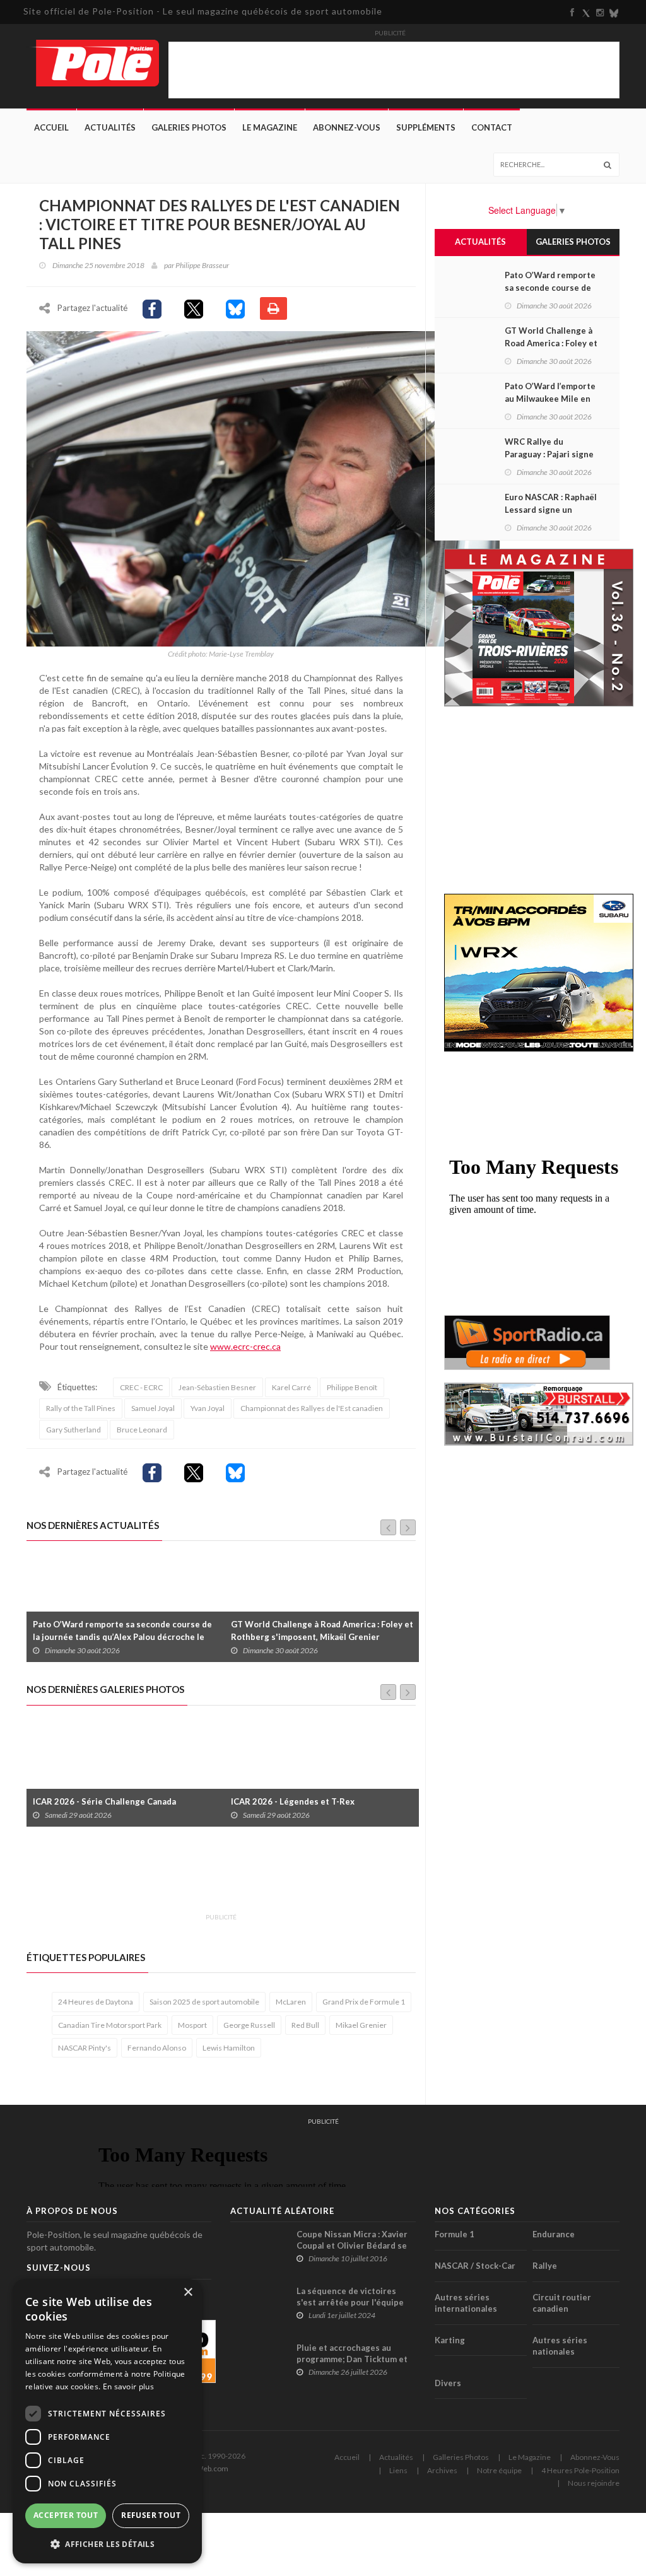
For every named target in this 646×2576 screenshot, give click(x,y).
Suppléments (426, 127)
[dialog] (107, 2421)
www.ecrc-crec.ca (245, 1346)
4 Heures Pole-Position (580, 2470)
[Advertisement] (256, 1877)
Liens (398, 2470)
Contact (492, 127)
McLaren (291, 2002)
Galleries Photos (461, 2457)
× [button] (188, 2292)
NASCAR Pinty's (85, 2048)
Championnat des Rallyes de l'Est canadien (312, 1408)
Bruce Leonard (142, 1430)
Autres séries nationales (560, 2346)
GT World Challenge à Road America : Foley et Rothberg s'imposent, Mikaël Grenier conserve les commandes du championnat (124, 1637)
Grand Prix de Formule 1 (364, 2002)
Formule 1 (455, 2234)
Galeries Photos (189, 127)
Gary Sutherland (73, 1430)
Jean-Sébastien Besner (217, 1387)
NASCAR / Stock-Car (475, 2266)
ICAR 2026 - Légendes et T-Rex (95, 1801)
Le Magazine (270, 127)
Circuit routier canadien (562, 2303)
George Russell (249, 2025)
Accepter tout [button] (66, 2515)
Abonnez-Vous (347, 127)
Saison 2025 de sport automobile (204, 2002)
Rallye (545, 2266)
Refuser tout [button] (151, 2515)
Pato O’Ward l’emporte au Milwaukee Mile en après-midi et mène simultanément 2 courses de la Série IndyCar (321, 1637)
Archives (442, 2470)
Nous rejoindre (594, 2483)
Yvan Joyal (208, 1408)
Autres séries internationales (466, 2303)
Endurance (554, 2234)
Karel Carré (291, 1387)
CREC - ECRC (141, 1387)
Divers (448, 2383)
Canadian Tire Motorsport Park (110, 2025)
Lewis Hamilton (229, 2048)
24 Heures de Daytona (96, 2002)
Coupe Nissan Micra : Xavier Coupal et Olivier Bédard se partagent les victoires (352, 2245)
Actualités (110, 127)
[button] (107, 2544)
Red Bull (305, 2025)
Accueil (51, 127)
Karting (450, 2340)
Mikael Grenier (361, 2025)
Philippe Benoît (352, 1387)
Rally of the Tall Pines (81, 1408)
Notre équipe (499, 2470)
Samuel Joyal (153, 1408)
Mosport (192, 2025)
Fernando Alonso (157, 2048)
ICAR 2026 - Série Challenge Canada (302, 1801)
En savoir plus (128, 2386)
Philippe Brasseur (202, 265)
